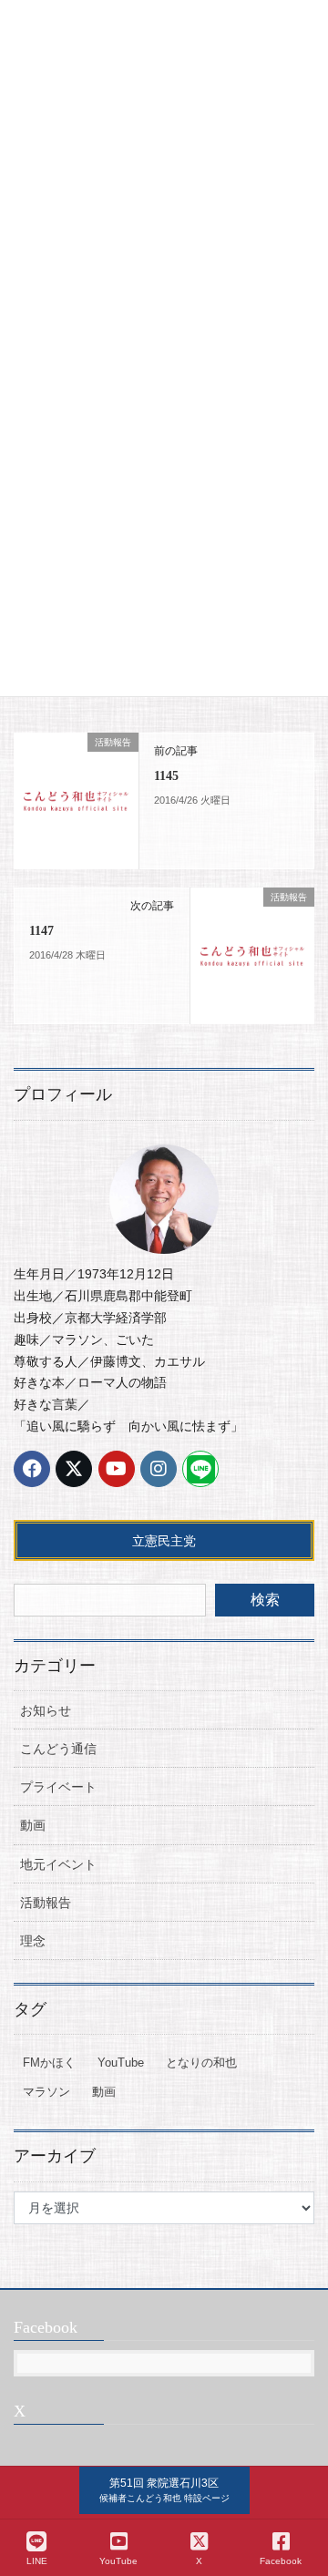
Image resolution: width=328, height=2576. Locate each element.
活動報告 (46, 1903)
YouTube (121, 2063)
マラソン (46, 2092)
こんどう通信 (58, 1749)
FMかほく (49, 2063)
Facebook (281, 2561)
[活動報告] (76, 800)
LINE (37, 2561)
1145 (166, 776)
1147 (41, 931)
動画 (33, 1825)
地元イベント (58, 1864)
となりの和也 (201, 2063)
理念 (33, 1941)
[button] (164, 2490)
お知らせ (46, 1710)
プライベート (58, 1787)
